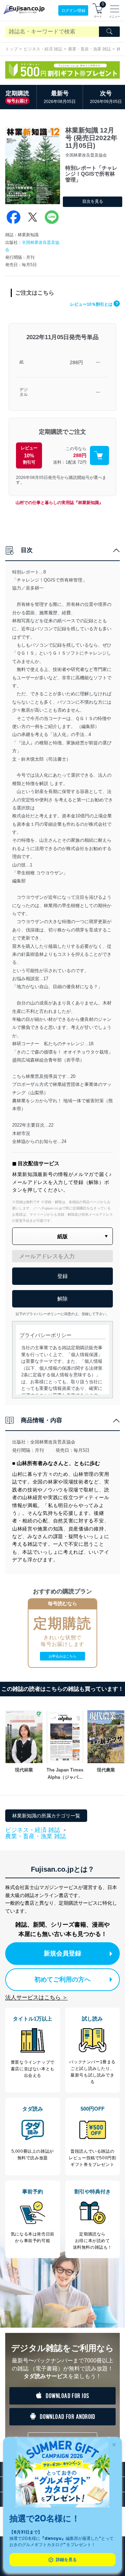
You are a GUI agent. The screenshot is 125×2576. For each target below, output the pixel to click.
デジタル (24, 392)
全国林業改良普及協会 (53, 1442)
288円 (76, 362)
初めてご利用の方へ (62, 1979)
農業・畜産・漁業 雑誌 (89, 49)
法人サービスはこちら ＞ (36, 1997)
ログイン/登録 (73, 10)
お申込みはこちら (62, 1656)
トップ (11, 49)
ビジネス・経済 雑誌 (43, 49)
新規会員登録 (62, 1953)
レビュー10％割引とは (94, 304)
